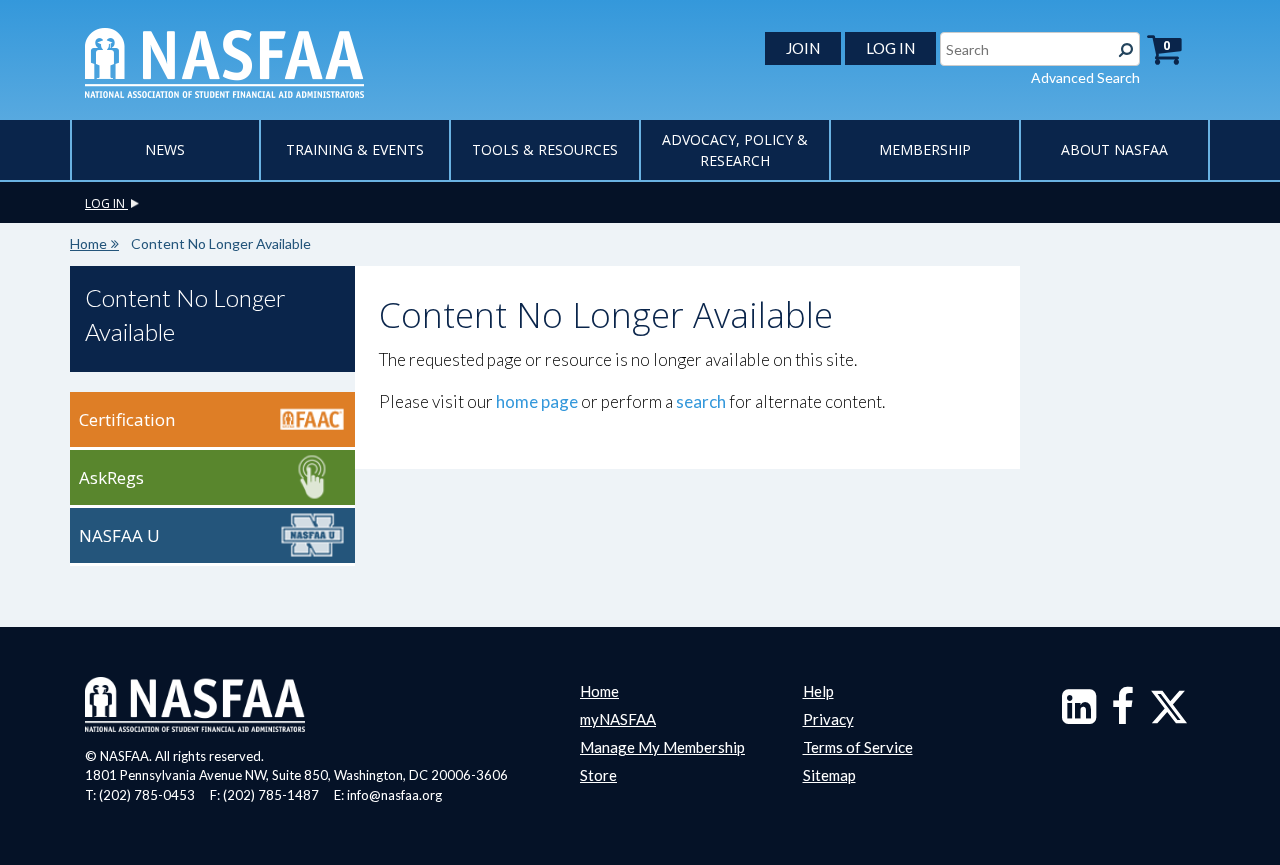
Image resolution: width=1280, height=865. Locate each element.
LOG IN (890, 48)
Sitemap (829, 775)
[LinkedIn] (1079, 716)
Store (598, 775)
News (165, 149)
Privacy (828, 719)
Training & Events (355, 149)
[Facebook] (1122, 716)
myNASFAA (618, 719)
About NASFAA (1114, 149)
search (701, 401)
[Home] (224, 61)
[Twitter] (1169, 716)
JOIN (803, 48)
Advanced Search (1085, 77)
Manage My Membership (662, 747)
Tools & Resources (545, 149)
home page (537, 401)
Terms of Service (858, 747)
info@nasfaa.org (394, 795)
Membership (925, 149)
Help (818, 691)
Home (88, 243)
